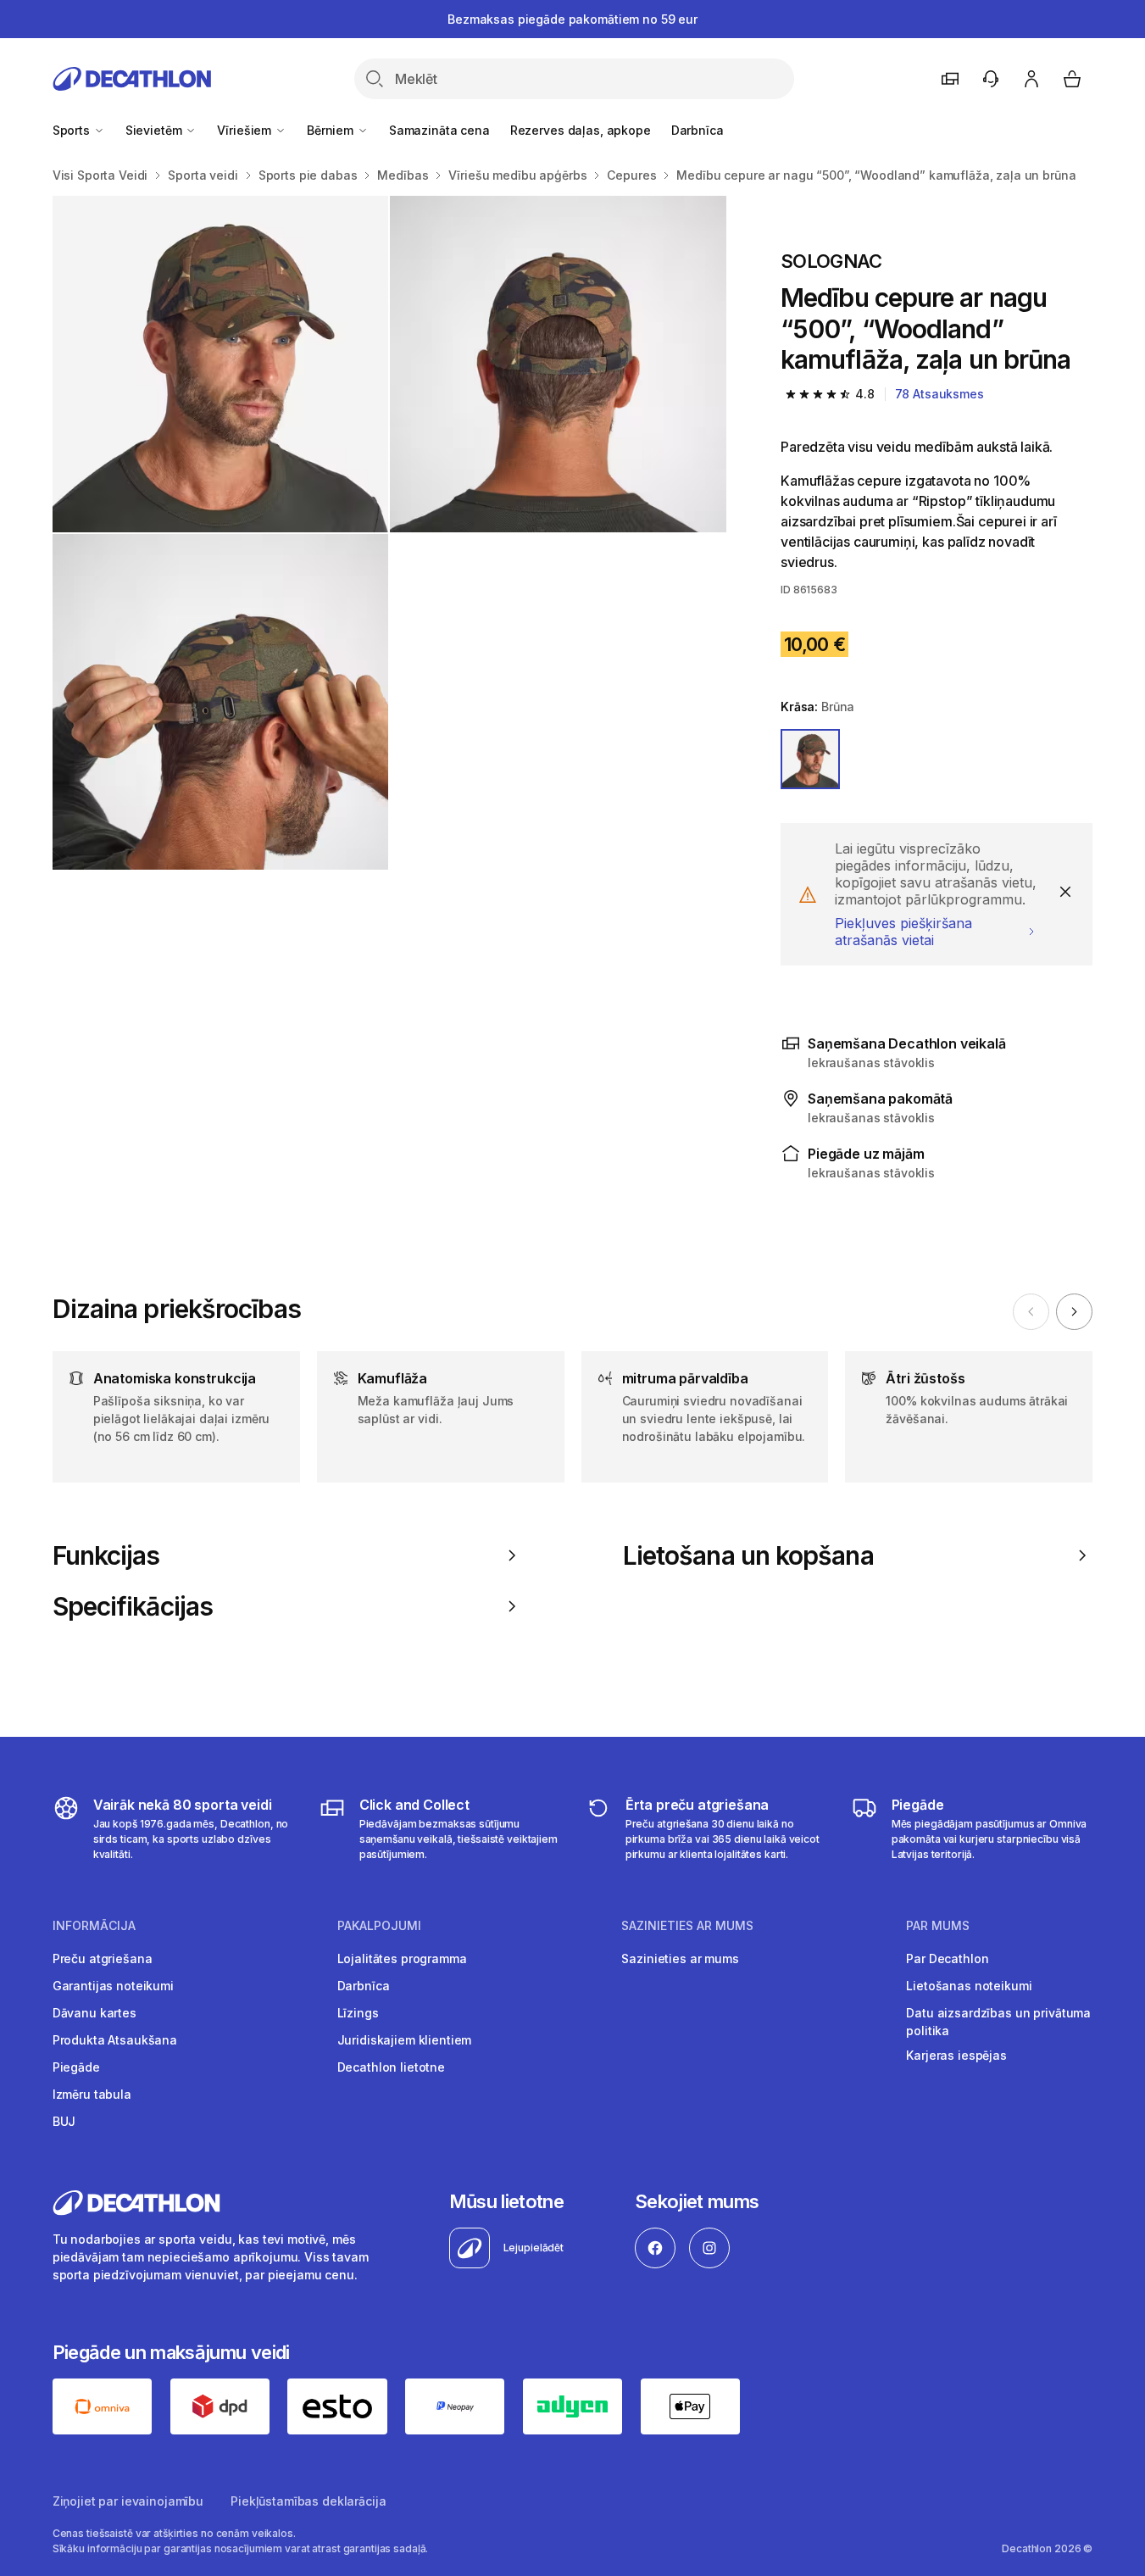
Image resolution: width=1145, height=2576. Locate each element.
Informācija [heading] (94, 1926)
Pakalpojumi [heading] (379, 1926)
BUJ (64, 2121)
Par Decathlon (947, 1958)
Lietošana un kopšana (748, 1555)
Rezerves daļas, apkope (581, 130)
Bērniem (332, 130)
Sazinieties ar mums (680, 1958)
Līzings (358, 2013)
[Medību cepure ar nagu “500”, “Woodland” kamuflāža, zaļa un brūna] (221, 364)
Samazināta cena (439, 130)
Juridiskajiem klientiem (405, 2040)
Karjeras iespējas (956, 2055)
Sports (73, 130)
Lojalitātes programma (402, 1958)
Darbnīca (698, 130)
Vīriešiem (246, 130)
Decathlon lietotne (391, 2067)
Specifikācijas (133, 1606)
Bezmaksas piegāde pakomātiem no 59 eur (572, 19)
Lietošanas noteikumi (969, 1986)
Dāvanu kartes (94, 2013)
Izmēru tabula (92, 2094)
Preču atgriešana (103, 1958)
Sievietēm (156, 130)
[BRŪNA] (810, 759)
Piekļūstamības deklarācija (308, 2501)
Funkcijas (106, 1555)
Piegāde (76, 2067)
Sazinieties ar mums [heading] (687, 1926)
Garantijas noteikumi (113, 1986)
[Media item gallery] (389, 533)
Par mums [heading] (938, 1926)
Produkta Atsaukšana (115, 2040)
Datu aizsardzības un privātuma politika (998, 2022)
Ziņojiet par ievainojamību (128, 2501)
